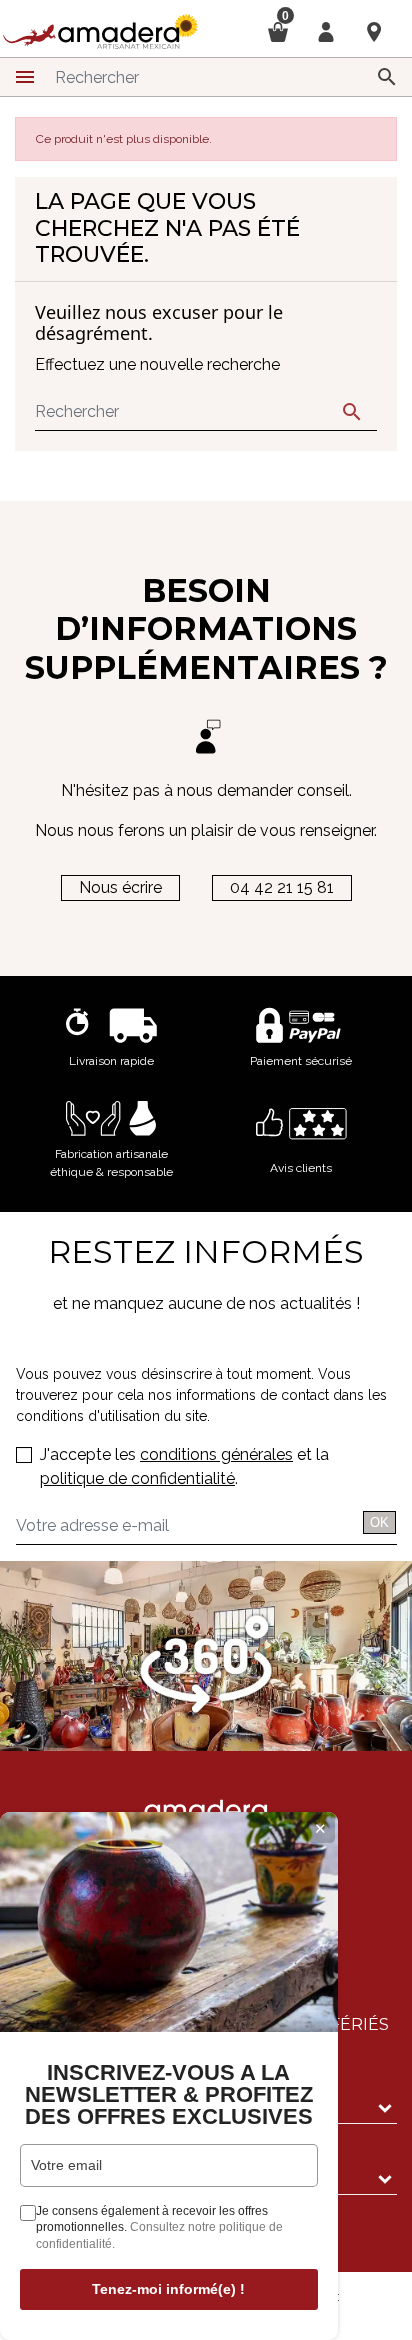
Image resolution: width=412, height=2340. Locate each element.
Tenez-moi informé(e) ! (168, 2289)
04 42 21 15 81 (282, 887)
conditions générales (216, 1454)
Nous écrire (120, 887)
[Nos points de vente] (374, 31)
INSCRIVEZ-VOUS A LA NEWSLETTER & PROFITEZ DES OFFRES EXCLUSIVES (169, 2095)
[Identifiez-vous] (326, 30)
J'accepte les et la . (184, 1466)
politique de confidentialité (137, 1478)
